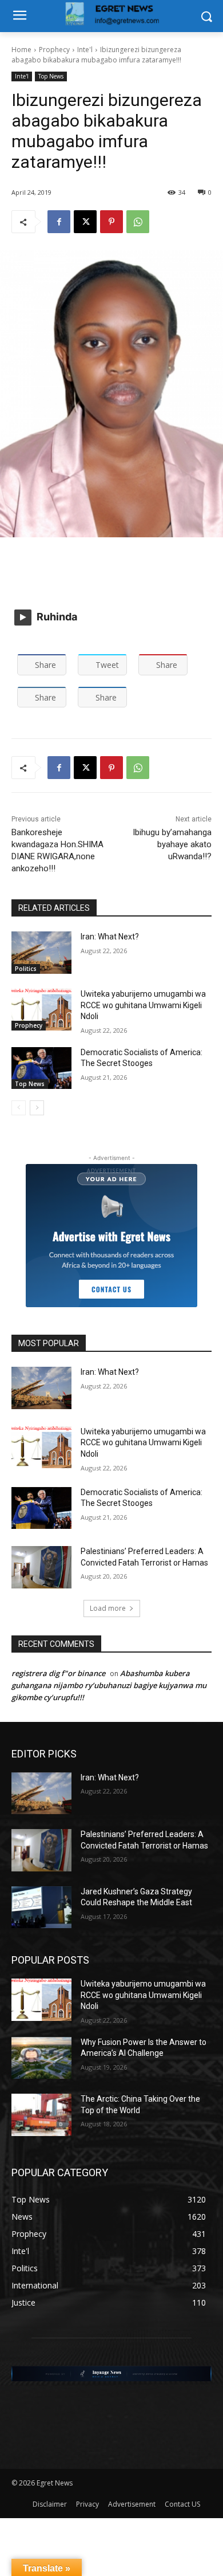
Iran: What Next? (110, 937)
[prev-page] (19, 1108)
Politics (26, 969)
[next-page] (37, 1108)
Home (21, 50)
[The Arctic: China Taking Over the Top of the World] (41, 2115)
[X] (85, 222)
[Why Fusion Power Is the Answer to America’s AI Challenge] (41, 2058)
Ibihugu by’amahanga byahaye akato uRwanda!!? (172, 844)
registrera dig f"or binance (58, 1673)
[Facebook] (59, 222)
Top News (51, 76)
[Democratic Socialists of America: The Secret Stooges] (41, 1068)
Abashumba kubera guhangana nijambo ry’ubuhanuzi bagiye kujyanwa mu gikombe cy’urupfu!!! (109, 1685)
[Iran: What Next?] (41, 953)
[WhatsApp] (138, 222)
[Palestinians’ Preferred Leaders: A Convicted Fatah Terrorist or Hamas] (41, 1567)
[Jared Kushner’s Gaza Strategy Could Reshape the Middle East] (41, 1908)
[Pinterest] (111, 222)
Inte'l (85, 50)
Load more (108, 1608)
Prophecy (54, 50)
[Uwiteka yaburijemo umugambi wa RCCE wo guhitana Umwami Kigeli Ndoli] (41, 1010)
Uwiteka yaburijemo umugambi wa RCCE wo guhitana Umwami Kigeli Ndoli (143, 1005)
